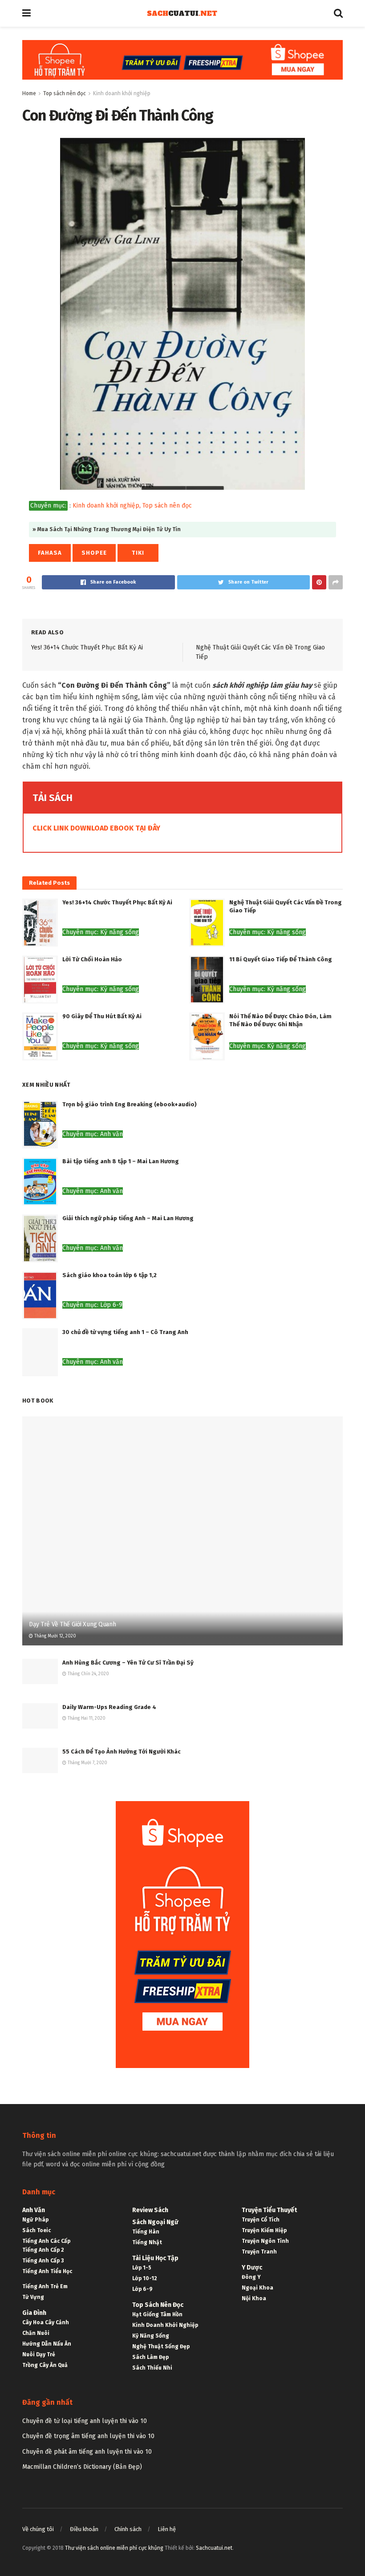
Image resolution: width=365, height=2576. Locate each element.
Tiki (138, 553)
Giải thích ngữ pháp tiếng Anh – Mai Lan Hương (128, 1218)
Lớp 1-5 (142, 2268)
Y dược (252, 2268)
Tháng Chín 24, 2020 (88, 1674)
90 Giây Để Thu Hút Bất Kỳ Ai (102, 1016)
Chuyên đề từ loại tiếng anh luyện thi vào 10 (85, 2421)
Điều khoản (84, 2529)
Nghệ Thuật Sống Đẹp (161, 2346)
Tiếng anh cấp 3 (43, 2261)
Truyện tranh (259, 2252)
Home (29, 93)
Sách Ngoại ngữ (155, 2222)
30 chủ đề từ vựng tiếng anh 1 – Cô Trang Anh (125, 1332)
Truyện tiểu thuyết (269, 2210)
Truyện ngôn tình (265, 2241)
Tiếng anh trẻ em (45, 2286)
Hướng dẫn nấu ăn (47, 2344)
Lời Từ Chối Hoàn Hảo (92, 959)
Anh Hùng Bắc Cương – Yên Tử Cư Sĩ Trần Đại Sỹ (128, 1663)
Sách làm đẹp (150, 2357)
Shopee (94, 553)
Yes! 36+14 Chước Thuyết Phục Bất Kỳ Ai (87, 647)
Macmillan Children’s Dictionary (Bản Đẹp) (82, 2467)
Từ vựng (33, 2297)
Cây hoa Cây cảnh (46, 2322)
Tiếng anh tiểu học (47, 2271)
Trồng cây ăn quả (45, 2365)
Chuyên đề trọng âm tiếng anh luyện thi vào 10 (88, 2436)
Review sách (150, 2210)
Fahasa (50, 553)
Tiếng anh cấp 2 (43, 2250)
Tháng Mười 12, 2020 (55, 1636)
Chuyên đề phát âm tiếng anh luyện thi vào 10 (87, 2452)
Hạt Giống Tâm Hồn (157, 2314)
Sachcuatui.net (214, 2548)
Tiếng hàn (146, 2232)
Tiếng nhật (147, 2242)
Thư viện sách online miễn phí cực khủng (114, 2548)
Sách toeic (36, 2230)
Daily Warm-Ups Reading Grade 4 (109, 1707)
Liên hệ (167, 2529)
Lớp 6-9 (142, 2289)
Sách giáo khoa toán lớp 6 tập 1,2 (109, 1275)
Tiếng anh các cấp (46, 2241)
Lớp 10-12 (145, 2278)
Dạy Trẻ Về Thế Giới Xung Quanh (73, 1624)
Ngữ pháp (35, 2220)
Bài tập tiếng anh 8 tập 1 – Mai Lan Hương (121, 1161)
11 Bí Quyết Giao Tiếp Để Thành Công (281, 959)
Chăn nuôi (36, 2333)
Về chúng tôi (38, 2529)
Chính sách (128, 2529)
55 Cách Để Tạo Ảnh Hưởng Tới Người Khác (122, 1752)
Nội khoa (254, 2298)
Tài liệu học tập (155, 2258)
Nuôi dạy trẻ (39, 2354)
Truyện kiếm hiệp (264, 2230)
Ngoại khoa (258, 2288)
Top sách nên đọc (65, 93)
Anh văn (34, 2210)
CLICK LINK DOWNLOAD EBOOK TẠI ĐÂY (96, 828)
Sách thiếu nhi (152, 2368)
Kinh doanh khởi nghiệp (122, 93)
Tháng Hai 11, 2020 (86, 1718)
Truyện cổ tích (261, 2220)
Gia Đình (34, 2313)
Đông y (251, 2277)
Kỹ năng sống (151, 2336)
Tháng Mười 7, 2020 (87, 1763)
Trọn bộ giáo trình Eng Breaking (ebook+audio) (130, 1104)
